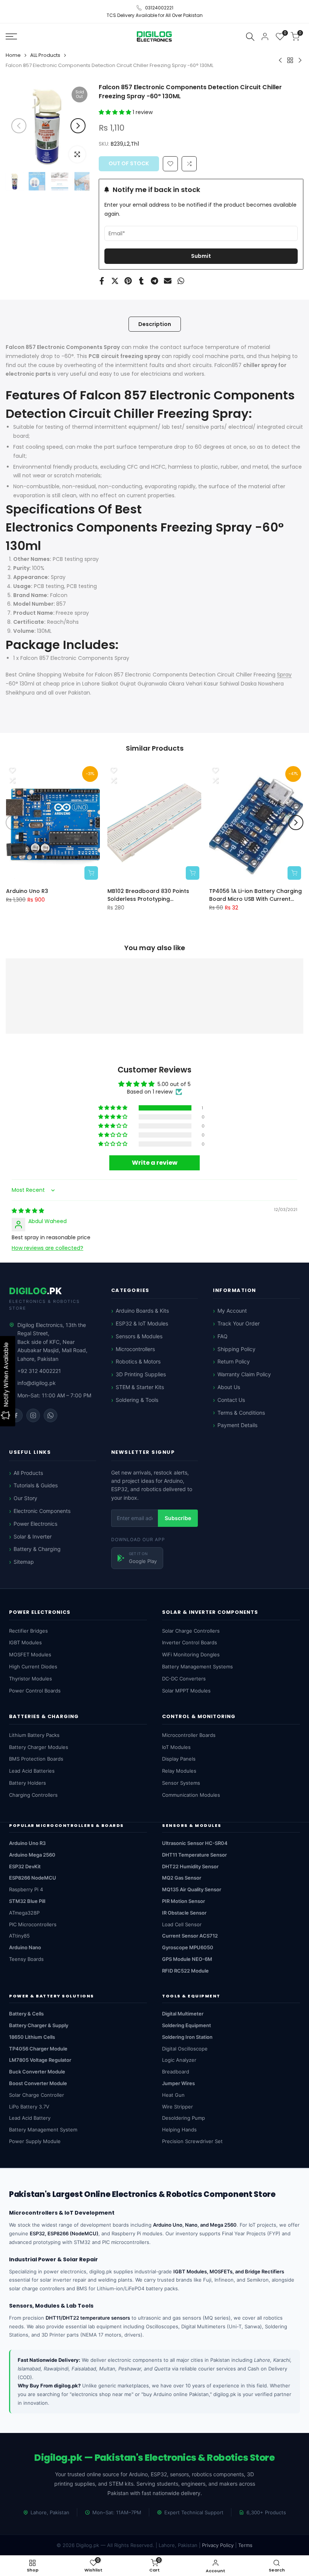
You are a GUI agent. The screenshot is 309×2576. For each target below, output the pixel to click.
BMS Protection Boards (36, 1759)
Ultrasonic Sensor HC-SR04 (195, 1843)
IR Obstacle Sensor (184, 1913)
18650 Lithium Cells (32, 2037)
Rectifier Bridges (28, 1631)
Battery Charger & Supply (39, 2025)
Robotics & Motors (138, 1361)
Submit (201, 256)
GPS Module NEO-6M (187, 1959)
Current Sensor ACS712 (190, 1936)
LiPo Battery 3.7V (29, 2107)
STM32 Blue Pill (27, 1901)
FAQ (223, 1336)
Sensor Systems (181, 1783)
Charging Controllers (33, 1795)
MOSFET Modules (30, 1654)
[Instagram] (33, 1415)
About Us (229, 1387)
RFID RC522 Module (185, 1971)
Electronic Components (42, 1511)
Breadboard (176, 2072)
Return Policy (234, 1361)
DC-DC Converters (184, 1679)
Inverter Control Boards (190, 1642)
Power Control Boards (35, 1691)
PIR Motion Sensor (184, 1901)
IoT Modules (176, 1747)
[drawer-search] (250, 36)
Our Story (25, 1498)
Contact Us (231, 1400)
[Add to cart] (91, 873)
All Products (28, 1473)
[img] (28, 1211)
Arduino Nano (25, 1947)
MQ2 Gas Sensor (182, 1878)
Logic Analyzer (179, 2060)
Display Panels (179, 1759)
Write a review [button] (155, 1162)
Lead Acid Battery (30, 2118)
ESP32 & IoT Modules (142, 1323)
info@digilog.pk (37, 1383)
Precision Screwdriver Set (192, 2141)
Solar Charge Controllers (191, 1631)
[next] (78, 126)
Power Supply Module (35, 2141)
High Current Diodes (33, 1667)
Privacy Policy (218, 2545)
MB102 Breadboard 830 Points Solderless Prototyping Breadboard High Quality (148, 895)
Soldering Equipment (187, 2025)
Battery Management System (43, 2130)
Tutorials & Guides (36, 1485)
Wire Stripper (177, 2107)
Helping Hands (179, 2130)
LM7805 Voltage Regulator (40, 2060)
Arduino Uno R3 (27, 891)
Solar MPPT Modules (186, 1691)
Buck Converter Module (37, 2072)
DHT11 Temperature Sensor (194, 1855)
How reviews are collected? (47, 1248)
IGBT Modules (25, 1642)
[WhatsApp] (50, 1415)
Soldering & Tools (137, 1400)
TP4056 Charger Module (38, 2049)
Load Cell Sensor (182, 1924)
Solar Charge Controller (37, 2095)
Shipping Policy (236, 1349)
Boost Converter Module (38, 2083)
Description (155, 324)
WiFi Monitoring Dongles (191, 1654)
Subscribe (178, 1518)
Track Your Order (239, 1323)
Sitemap (24, 1562)
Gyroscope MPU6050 (188, 1947)
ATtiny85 (19, 1936)
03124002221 (159, 8)
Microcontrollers (135, 1349)
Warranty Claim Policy (244, 1374)
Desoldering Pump (184, 2118)
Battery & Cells (26, 2014)
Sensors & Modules (139, 1336)
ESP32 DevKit (25, 1866)
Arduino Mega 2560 (32, 1855)
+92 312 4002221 (39, 1371)
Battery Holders (28, 1783)
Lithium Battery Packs (34, 1735)
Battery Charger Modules (39, 1747)
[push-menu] (11, 37)
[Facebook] (16, 1415)
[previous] (19, 126)
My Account (232, 1311)
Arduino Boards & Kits (142, 1311)
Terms (245, 2545)
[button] (116, 112)
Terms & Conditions (241, 1413)
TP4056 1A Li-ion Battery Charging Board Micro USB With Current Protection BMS (255, 895)
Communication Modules (191, 1795)
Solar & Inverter (33, 1536)
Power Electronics (35, 1524)
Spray (284, 675)
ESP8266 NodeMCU (33, 1878)
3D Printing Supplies (141, 1374)
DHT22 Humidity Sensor (190, 1866)
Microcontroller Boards (189, 1735)
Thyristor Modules (31, 1679)
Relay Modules (179, 1771)
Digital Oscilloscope (185, 2049)
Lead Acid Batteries (32, 1771)
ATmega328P (24, 1913)
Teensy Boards (26, 1959)
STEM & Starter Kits (140, 1387)
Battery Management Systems (197, 1667)
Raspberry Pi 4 (26, 1889)
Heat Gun (173, 2095)
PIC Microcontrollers (33, 1924)
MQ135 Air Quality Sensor (192, 1889)
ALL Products (45, 55)
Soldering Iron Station (187, 2037)
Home (13, 55)
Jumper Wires (178, 2083)
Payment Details (237, 1425)
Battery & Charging (37, 1549)
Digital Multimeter (183, 2014)
